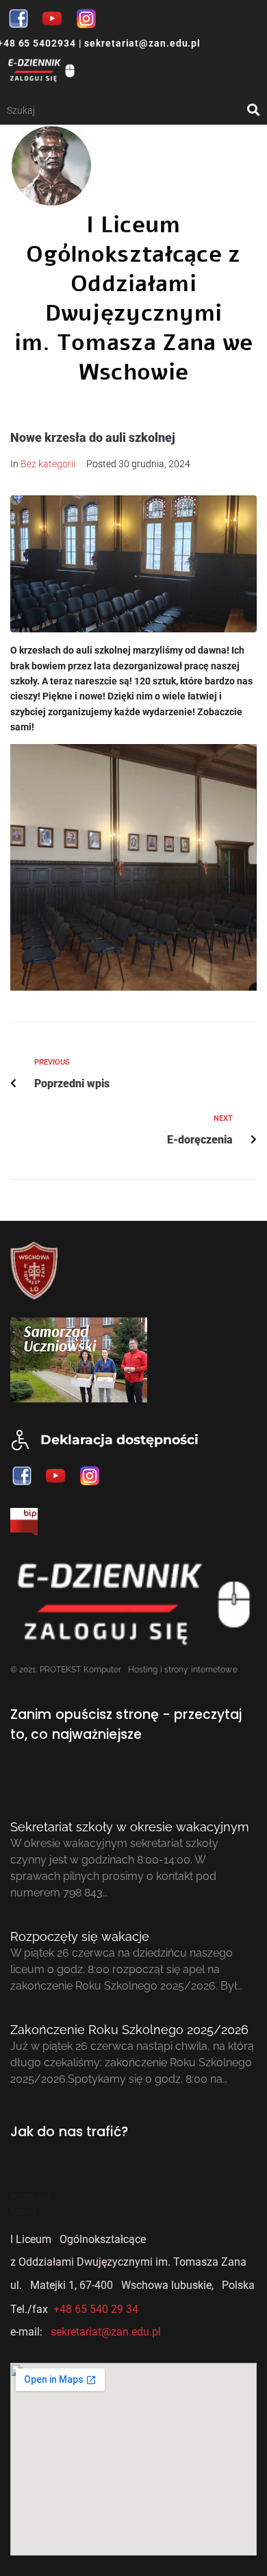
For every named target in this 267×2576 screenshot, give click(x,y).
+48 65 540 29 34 (96, 2309)
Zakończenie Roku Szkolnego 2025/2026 (129, 2030)
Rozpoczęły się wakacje (80, 1936)
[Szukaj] (127, 110)
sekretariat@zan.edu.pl (141, 43)
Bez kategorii (48, 464)
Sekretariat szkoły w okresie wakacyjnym (130, 1827)
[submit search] (254, 110)
